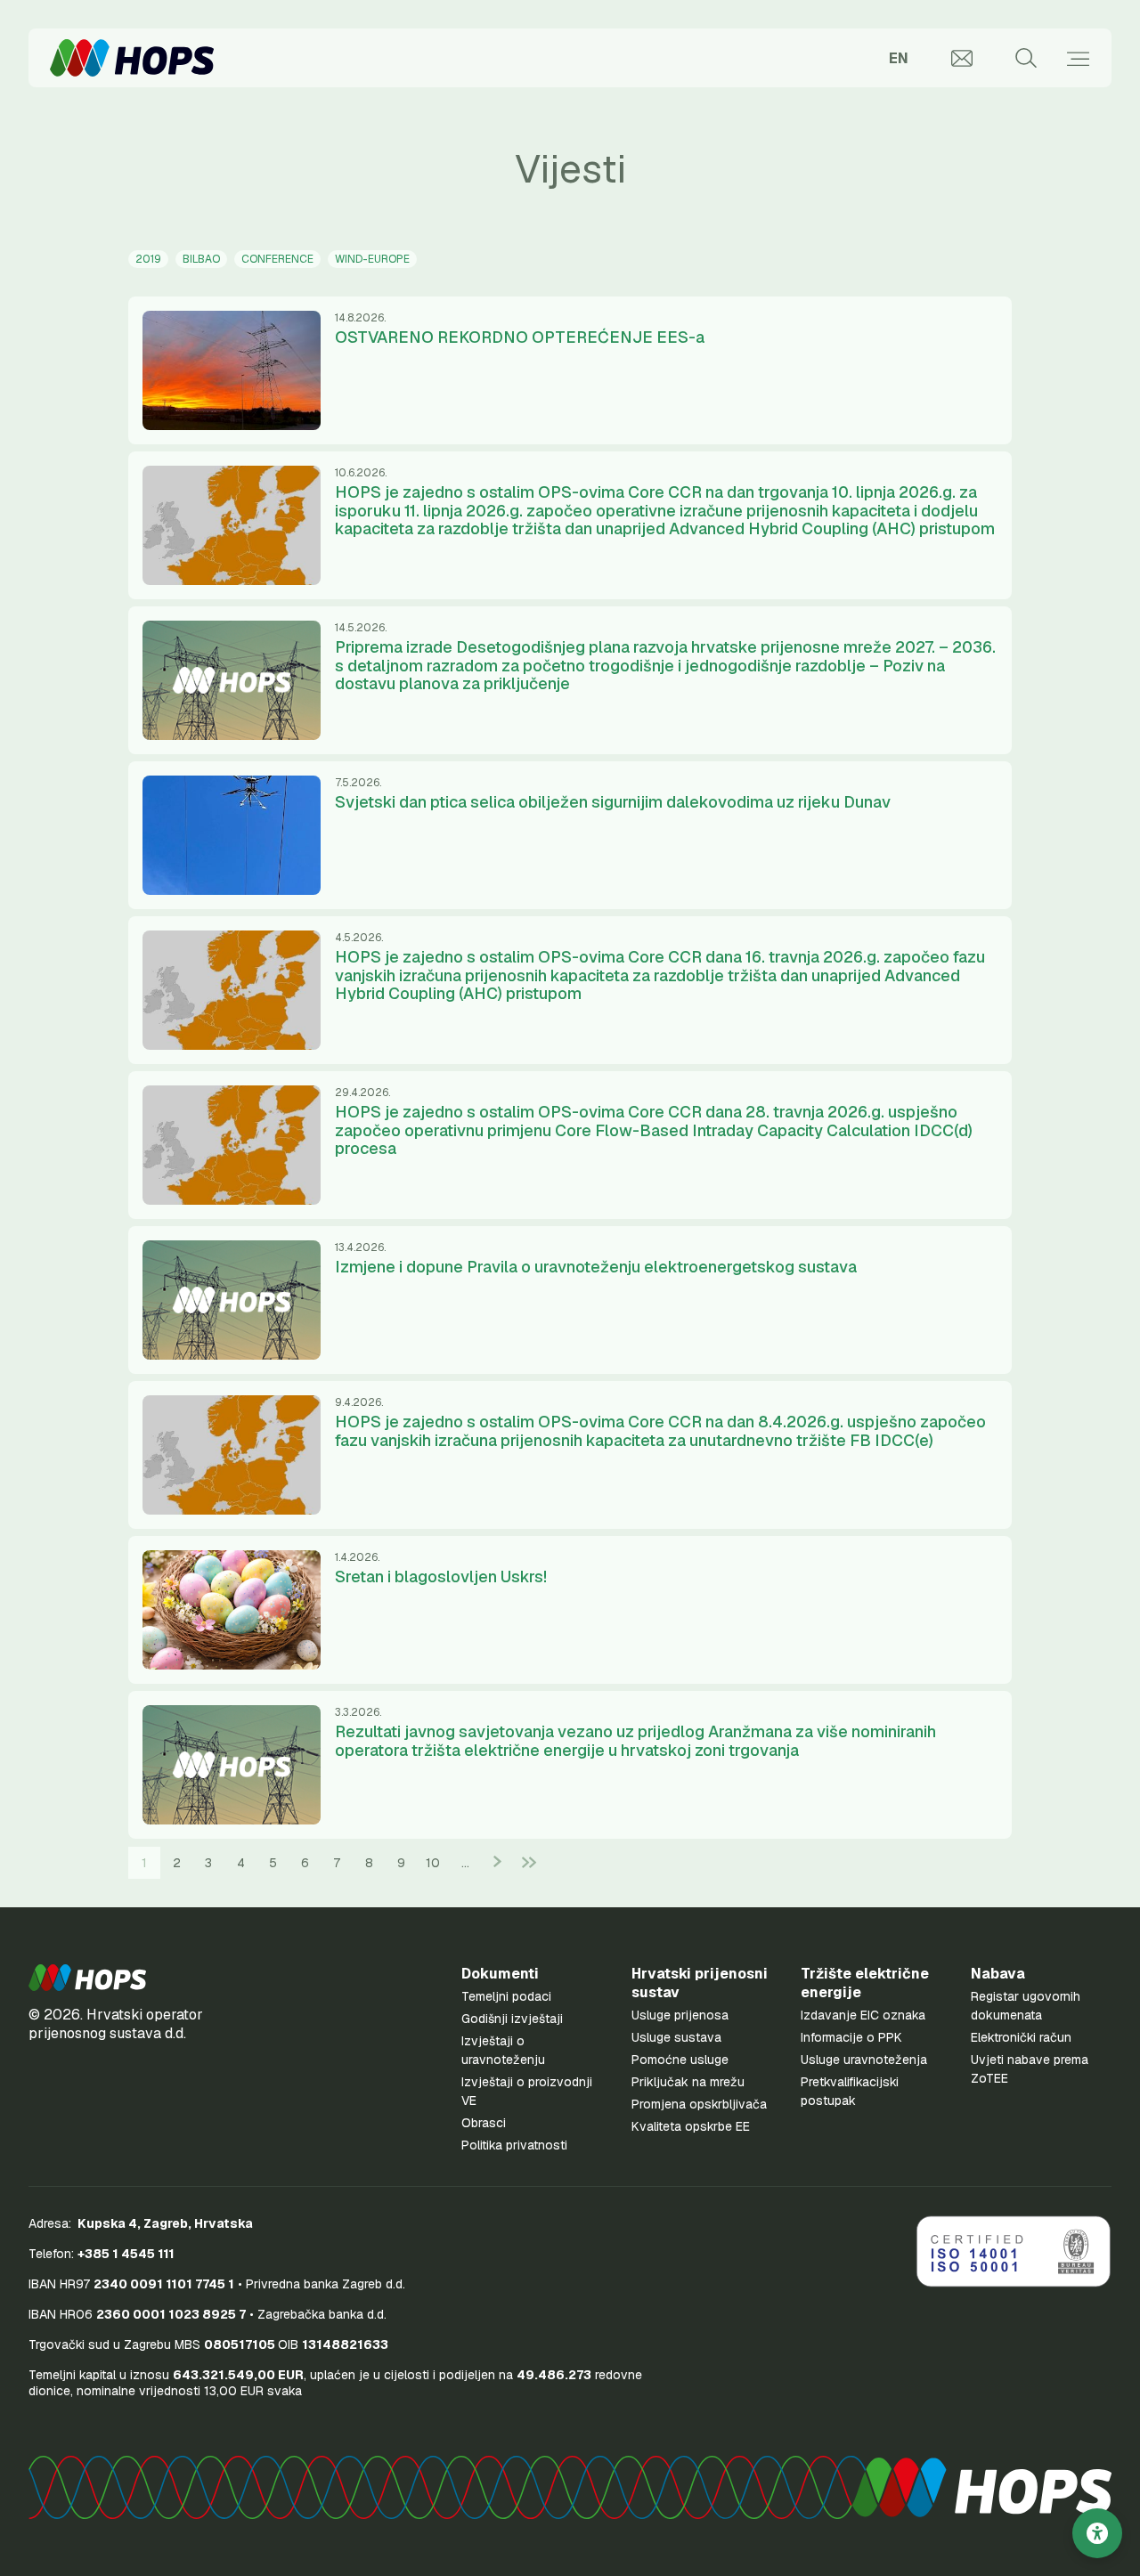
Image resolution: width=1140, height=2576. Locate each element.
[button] (87, 1978)
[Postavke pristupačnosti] (1097, 2533)
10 (433, 1863)
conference (277, 259)
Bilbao (201, 259)
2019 (148, 259)
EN (899, 58)
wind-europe (372, 259)
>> (529, 1862)
